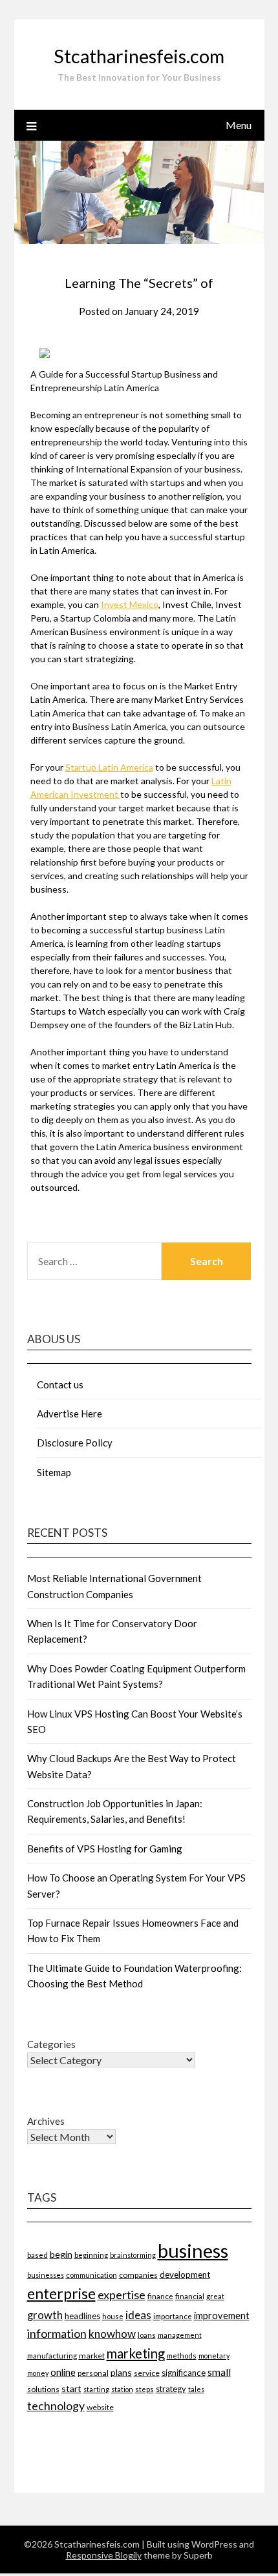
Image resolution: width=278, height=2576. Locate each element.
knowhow (112, 2334)
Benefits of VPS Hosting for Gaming (105, 1849)
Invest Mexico (130, 604)
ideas (138, 2315)
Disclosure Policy (75, 1443)
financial (190, 2296)
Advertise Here (69, 1414)
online (63, 2372)
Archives (46, 2121)
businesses (46, 2275)
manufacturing (52, 2356)
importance (173, 2316)
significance (184, 2373)
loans (147, 2335)
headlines (82, 2316)
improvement (222, 2316)
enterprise (61, 2294)
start (71, 2388)
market (92, 2356)
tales (196, 2389)
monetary (214, 2356)
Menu (239, 125)
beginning (91, 2255)
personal (93, 2373)
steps (144, 2389)
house (113, 2316)
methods (182, 2356)
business (193, 2250)
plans (121, 2372)
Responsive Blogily (104, 2555)
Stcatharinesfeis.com (139, 56)
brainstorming (133, 2255)
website (100, 2407)
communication (91, 2275)
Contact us (60, 1384)
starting (96, 2389)
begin (61, 2254)
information (57, 2333)
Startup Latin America (109, 767)
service (147, 2373)
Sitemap (54, 1472)
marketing (136, 2353)
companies (138, 2275)
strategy (171, 2389)
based (37, 2255)
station (122, 2389)
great (215, 2296)
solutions (43, 2389)
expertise (122, 2295)
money (38, 2373)
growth (45, 2315)
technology (56, 2406)
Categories (51, 2044)
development (185, 2275)
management (180, 2335)
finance (160, 2296)
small (219, 2372)
